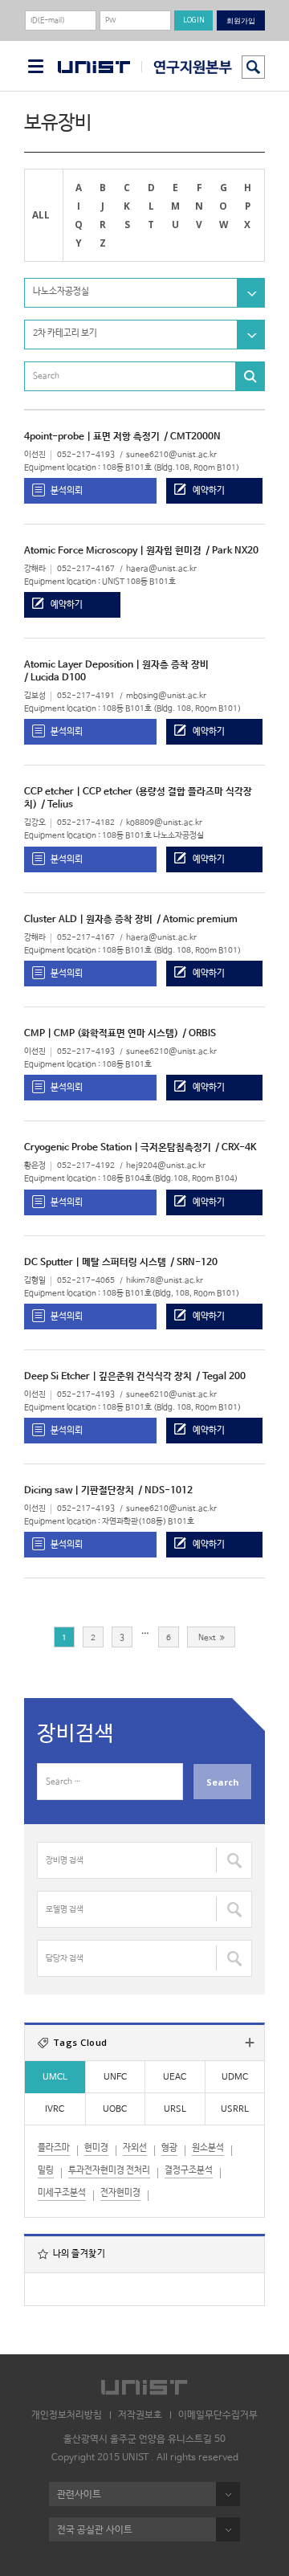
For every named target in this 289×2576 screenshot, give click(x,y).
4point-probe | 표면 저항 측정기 (92, 437)
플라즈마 (54, 2148)
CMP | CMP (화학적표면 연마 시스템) (101, 1034)
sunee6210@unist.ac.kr (171, 455)
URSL (175, 2109)
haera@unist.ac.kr (161, 569)
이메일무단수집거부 (218, 2415)
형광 (169, 2148)
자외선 (135, 2148)
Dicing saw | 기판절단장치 (79, 1491)
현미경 (96, 2148)
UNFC (115, 2077)
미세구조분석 (62, 2193)
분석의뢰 (67, 490)
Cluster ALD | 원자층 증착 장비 (88, 920)
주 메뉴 (36, 66)
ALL (41, 214)
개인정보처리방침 (67, 2415)
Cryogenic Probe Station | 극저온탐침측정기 (118, 1148)
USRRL (235, 2109)
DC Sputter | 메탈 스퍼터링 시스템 (95, 1263)
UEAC (175, 2077)
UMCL (55, 2077)
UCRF (187, 67)
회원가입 (241, 20)
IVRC (55, 2109)
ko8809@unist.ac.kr (164, 823)
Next (207, 1638)
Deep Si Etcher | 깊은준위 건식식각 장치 (108, 1377)
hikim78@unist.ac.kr (165, 1281)
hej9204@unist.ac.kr (166, 1166)
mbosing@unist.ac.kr (166, 696)
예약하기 (209, 490)
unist (94, 67)
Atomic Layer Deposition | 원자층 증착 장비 (116, 665)
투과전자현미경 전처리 (109, 2170)
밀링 (46, 2170)
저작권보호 (140, 2415)
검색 (253, 67)
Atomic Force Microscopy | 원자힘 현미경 (113, 551)
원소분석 (208, 2148)
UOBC (115, 2109)
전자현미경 (120, 2193)
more (250, 2043)
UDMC (235, 2077)
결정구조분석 (189, 2170)
